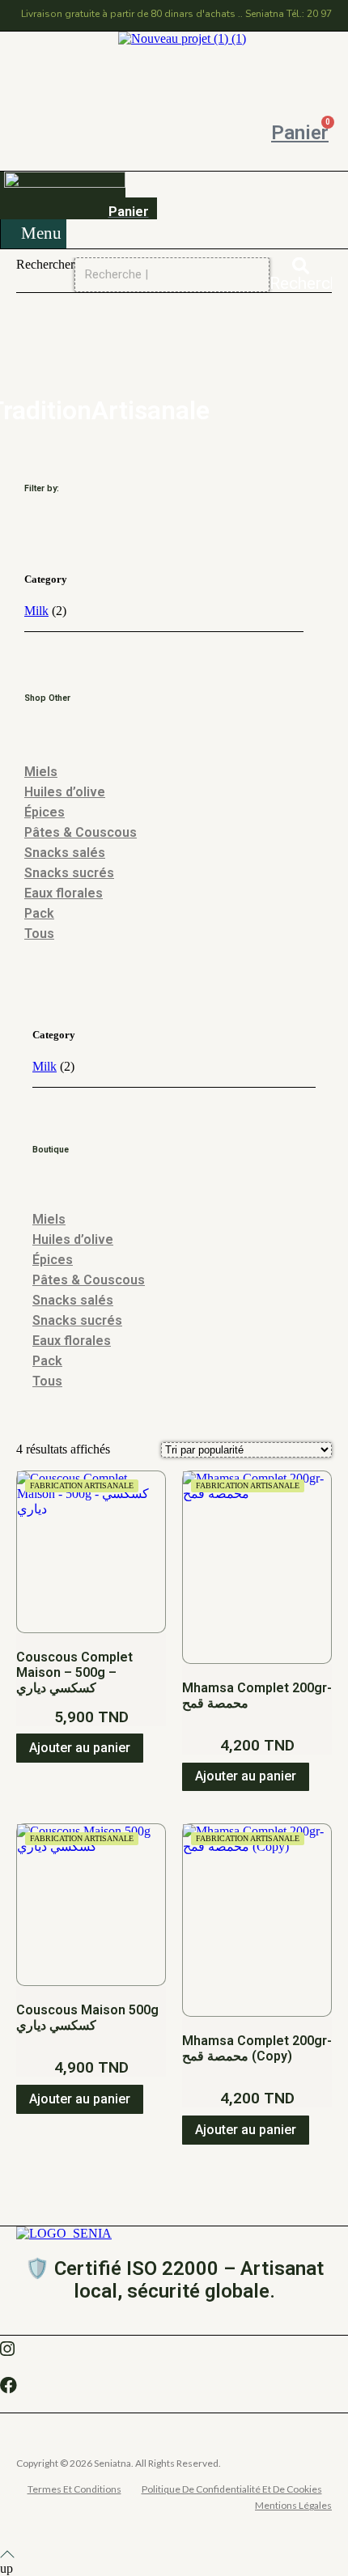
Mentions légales (293, 2505)
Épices (45, 812)
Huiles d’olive (65, 792)
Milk (36, 611)
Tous (39, 934)
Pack (39, 913)
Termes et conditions (74, 2489)
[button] (35, 234)
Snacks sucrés (69, 873)
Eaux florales (64, 893)
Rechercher (45, 264)
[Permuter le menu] (174, 54)
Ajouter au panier (80, 1748)
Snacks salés (65, 853)
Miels (41, 772)
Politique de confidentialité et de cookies (232, 2489)
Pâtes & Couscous (81, 832)
